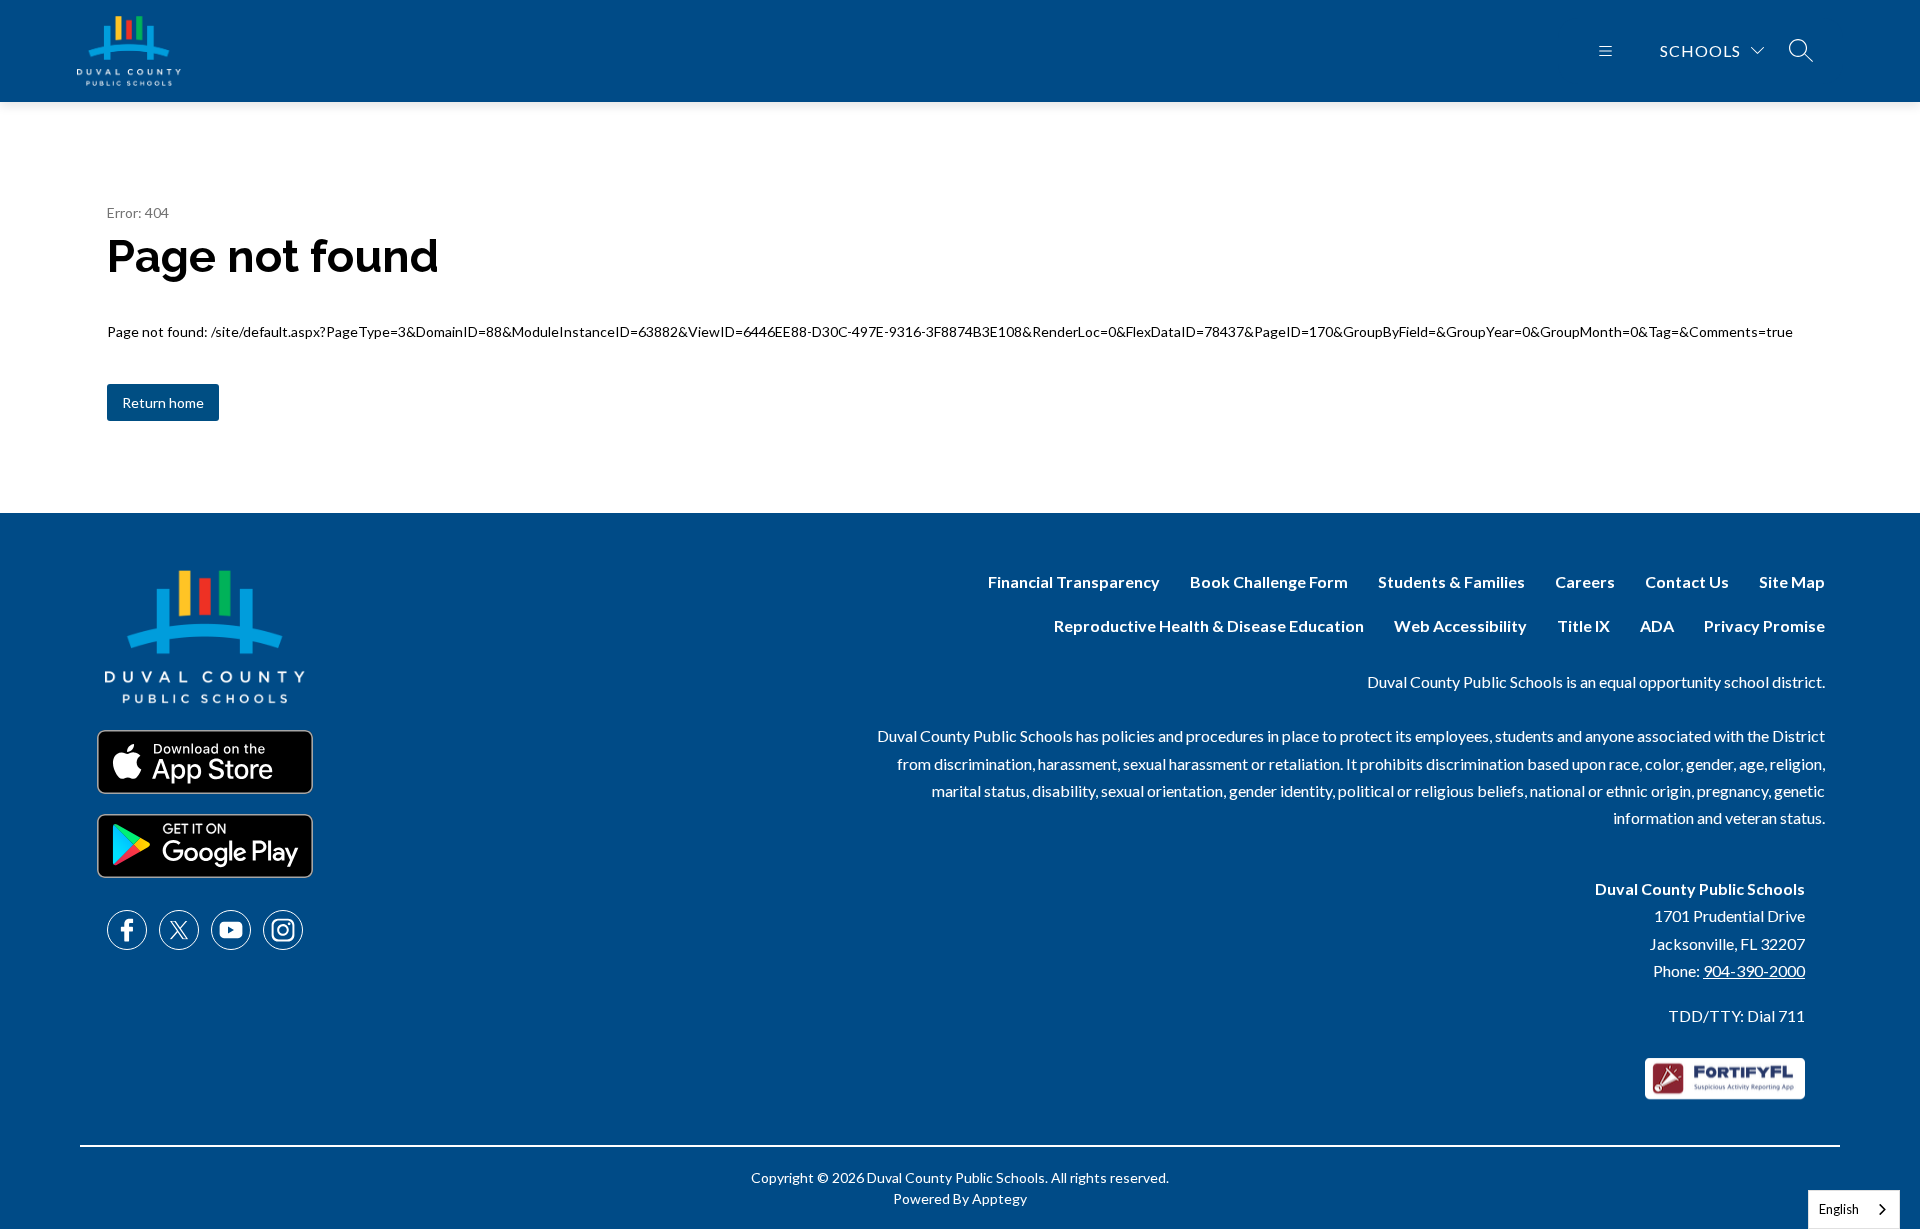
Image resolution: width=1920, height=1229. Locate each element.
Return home (163, 402)
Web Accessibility (1460, 625)
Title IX (1583, 625)
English (1839, 1209)
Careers (1585, 581)
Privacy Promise (1764, 625)
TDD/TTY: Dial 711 (1736, 1015)
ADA (1657, 625)
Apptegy (999, 1198)
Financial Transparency (1074, 581)
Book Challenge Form (1269, 581)
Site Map (1792, 581)
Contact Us (1687, 581)
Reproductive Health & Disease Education (1209, 625)
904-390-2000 (1754, 970)
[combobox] (1854, 1209)
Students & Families (1451, 581)
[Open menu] (1605, 51)
